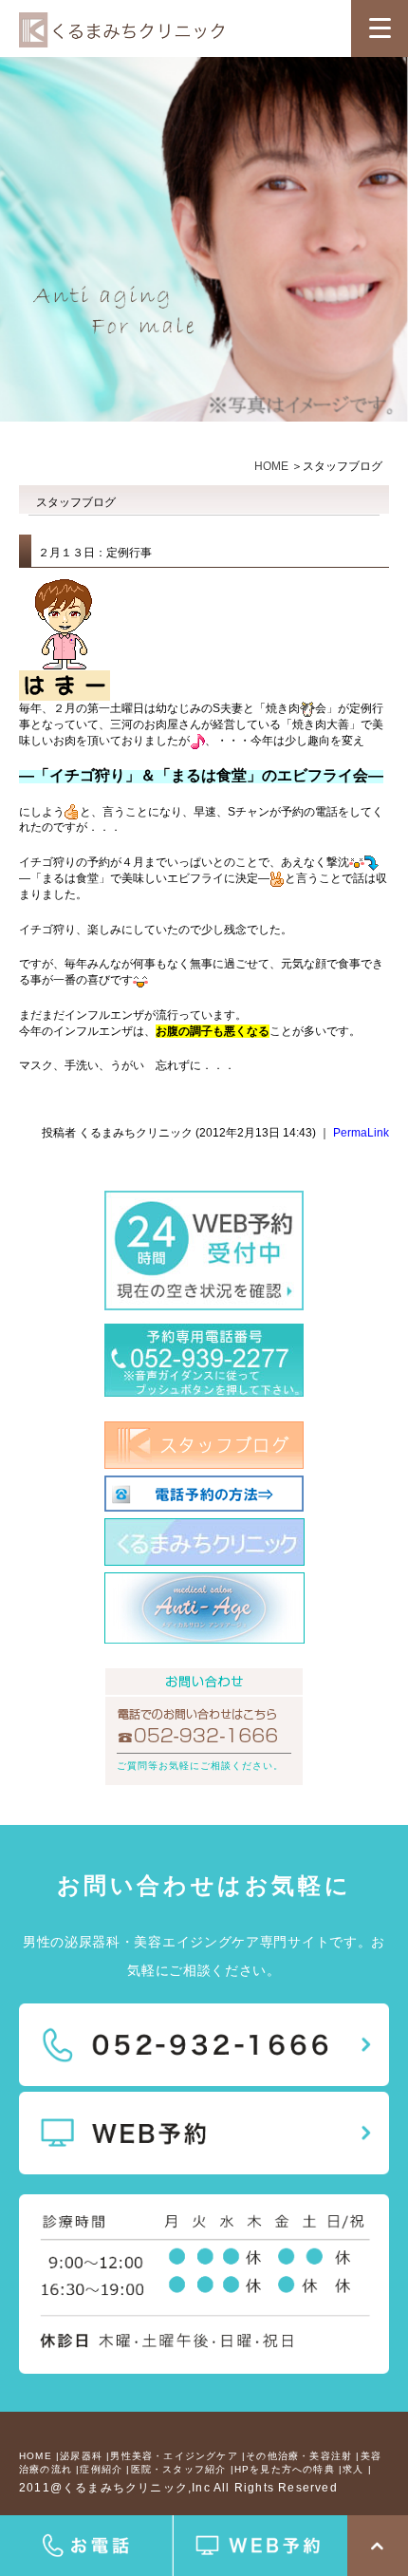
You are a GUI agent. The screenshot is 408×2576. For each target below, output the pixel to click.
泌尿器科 (81, 2456)
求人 (353, 2469)
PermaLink (361, 1133)
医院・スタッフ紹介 (179, 2469)
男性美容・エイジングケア (174, 2456)
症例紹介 (101, 2469)
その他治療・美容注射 (299, 2456)
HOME (271, 466)
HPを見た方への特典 (285, 2469)
